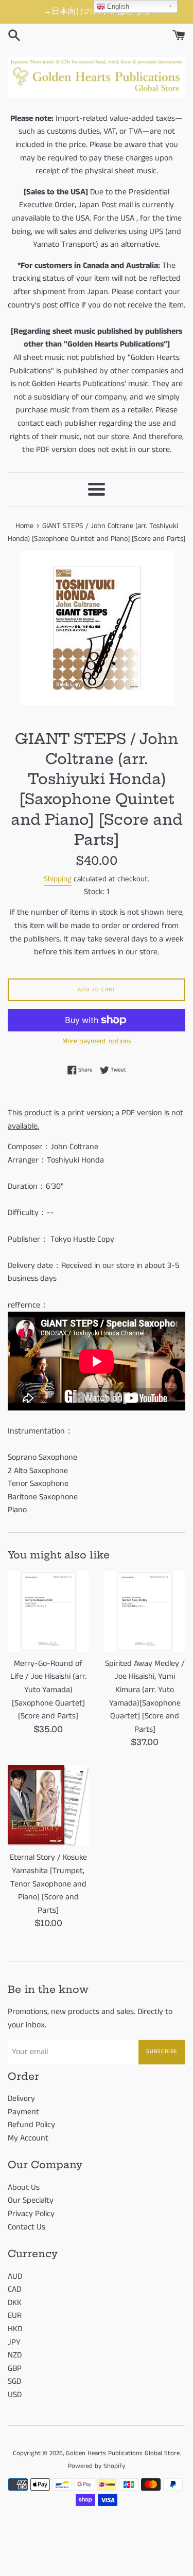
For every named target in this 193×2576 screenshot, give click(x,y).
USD (15, 2395)
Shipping (58, 879)
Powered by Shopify (97, 2466)
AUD (15, 2276)
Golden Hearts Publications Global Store (123, 2453)
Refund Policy (31, 2125)
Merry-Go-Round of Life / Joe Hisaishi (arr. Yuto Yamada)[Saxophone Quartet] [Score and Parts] (48, 1690)
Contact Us (27, 2227)
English (117, 6)
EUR (15, 2316)
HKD (15, 2329)
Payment (23, 2112)
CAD (14, 2289)
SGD (14, 2381)
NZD (15, 2355)
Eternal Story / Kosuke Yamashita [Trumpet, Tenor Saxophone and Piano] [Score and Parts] (48, 1884)
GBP (15, 2369)
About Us (24, 2188)
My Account (28, 2138)
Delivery (21, 2099)
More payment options (97, 1041)
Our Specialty (31, 2200)
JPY (14, 2342)
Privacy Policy (31, 2214)
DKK (15, 2303)
